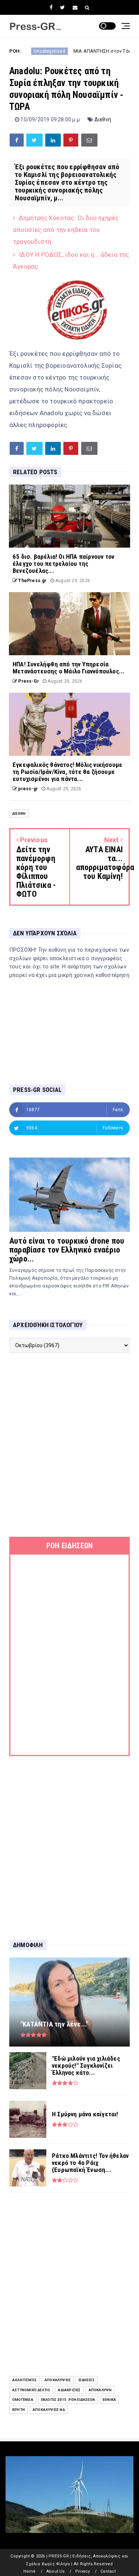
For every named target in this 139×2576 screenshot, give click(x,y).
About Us (56, 2571)
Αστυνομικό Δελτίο (31, 2390)
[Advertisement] (69, 1445)
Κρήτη (19, 2410)
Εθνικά (109, 2400)
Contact (108, 2571)
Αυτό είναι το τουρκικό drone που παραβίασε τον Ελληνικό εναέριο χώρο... (67, 1250)
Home (30, 2571)
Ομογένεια (23, 2400)
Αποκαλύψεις (58, 2380)
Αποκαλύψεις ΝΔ (49, 2410)
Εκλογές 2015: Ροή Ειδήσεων (68, 2400)
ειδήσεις (87, 2380)
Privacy (82, 2571)
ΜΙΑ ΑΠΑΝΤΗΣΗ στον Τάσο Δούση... (82, 51)
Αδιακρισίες (69, 2390)
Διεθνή (103, 119)
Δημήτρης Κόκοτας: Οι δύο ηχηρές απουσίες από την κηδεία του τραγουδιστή (66, 230)
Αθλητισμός (24, 2380)
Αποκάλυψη (100, 2390)
